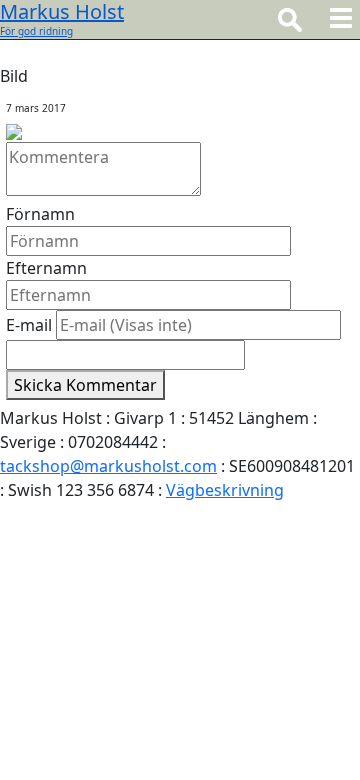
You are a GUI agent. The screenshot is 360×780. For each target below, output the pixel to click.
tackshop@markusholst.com (108, 466)
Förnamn (40, 214)
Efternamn (46, 268)
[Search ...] (290, 19)
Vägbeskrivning (225, 490)
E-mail (29, 325)
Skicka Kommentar (85, 385)
